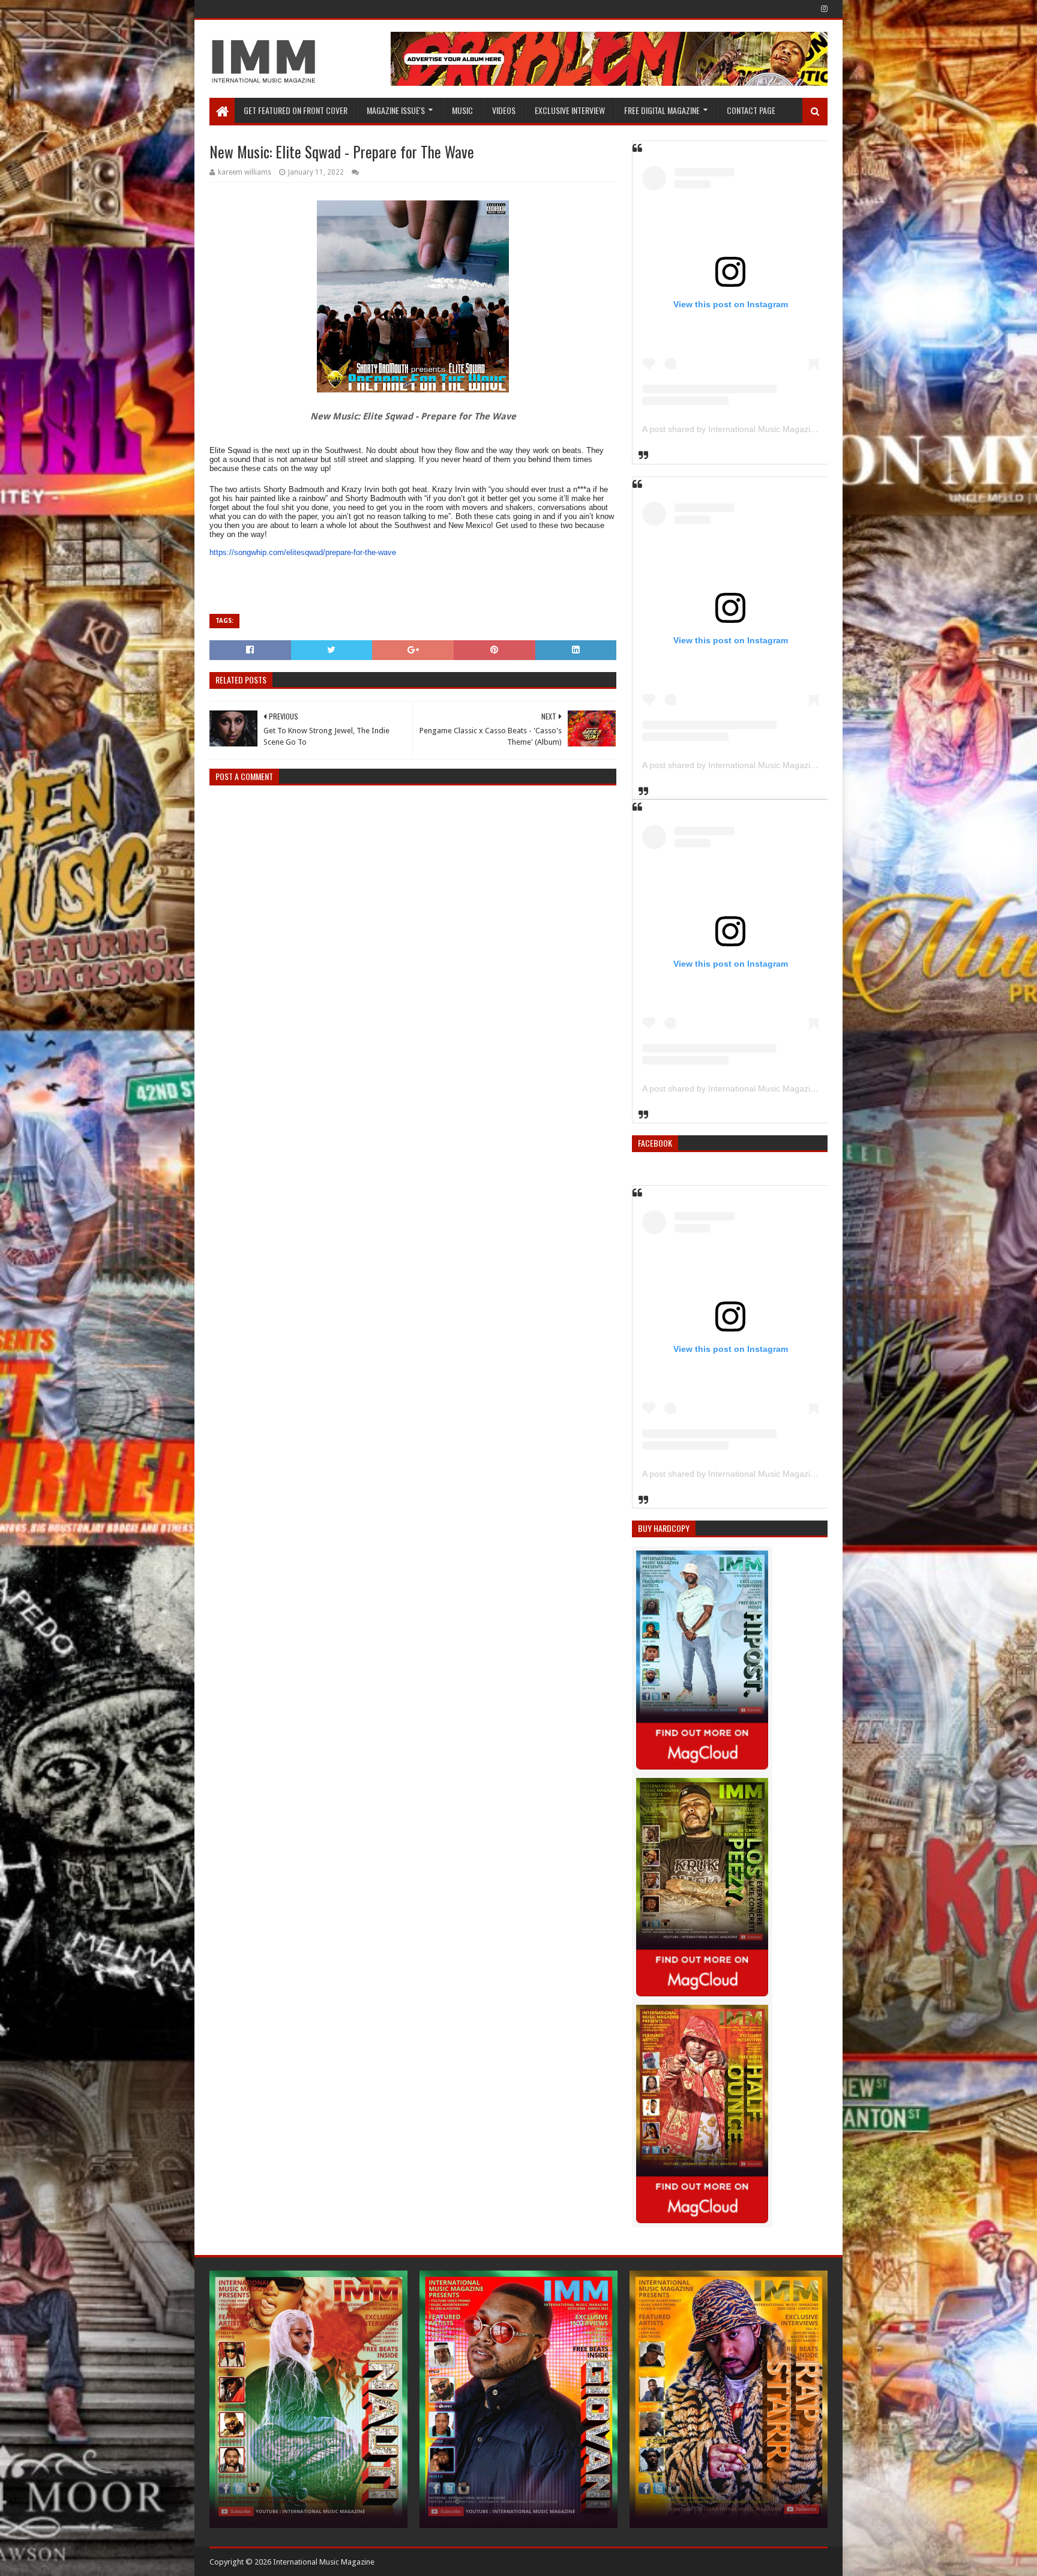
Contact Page (751, 110)
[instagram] (823, 9)
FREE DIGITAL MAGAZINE (662, 110)
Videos (504, 110)
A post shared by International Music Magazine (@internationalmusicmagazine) (792, 429)
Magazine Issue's (396, 110)
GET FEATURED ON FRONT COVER (296, 110)
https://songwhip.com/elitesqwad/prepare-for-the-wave (303, 552)
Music (462, 110)
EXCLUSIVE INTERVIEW (570, 110)
